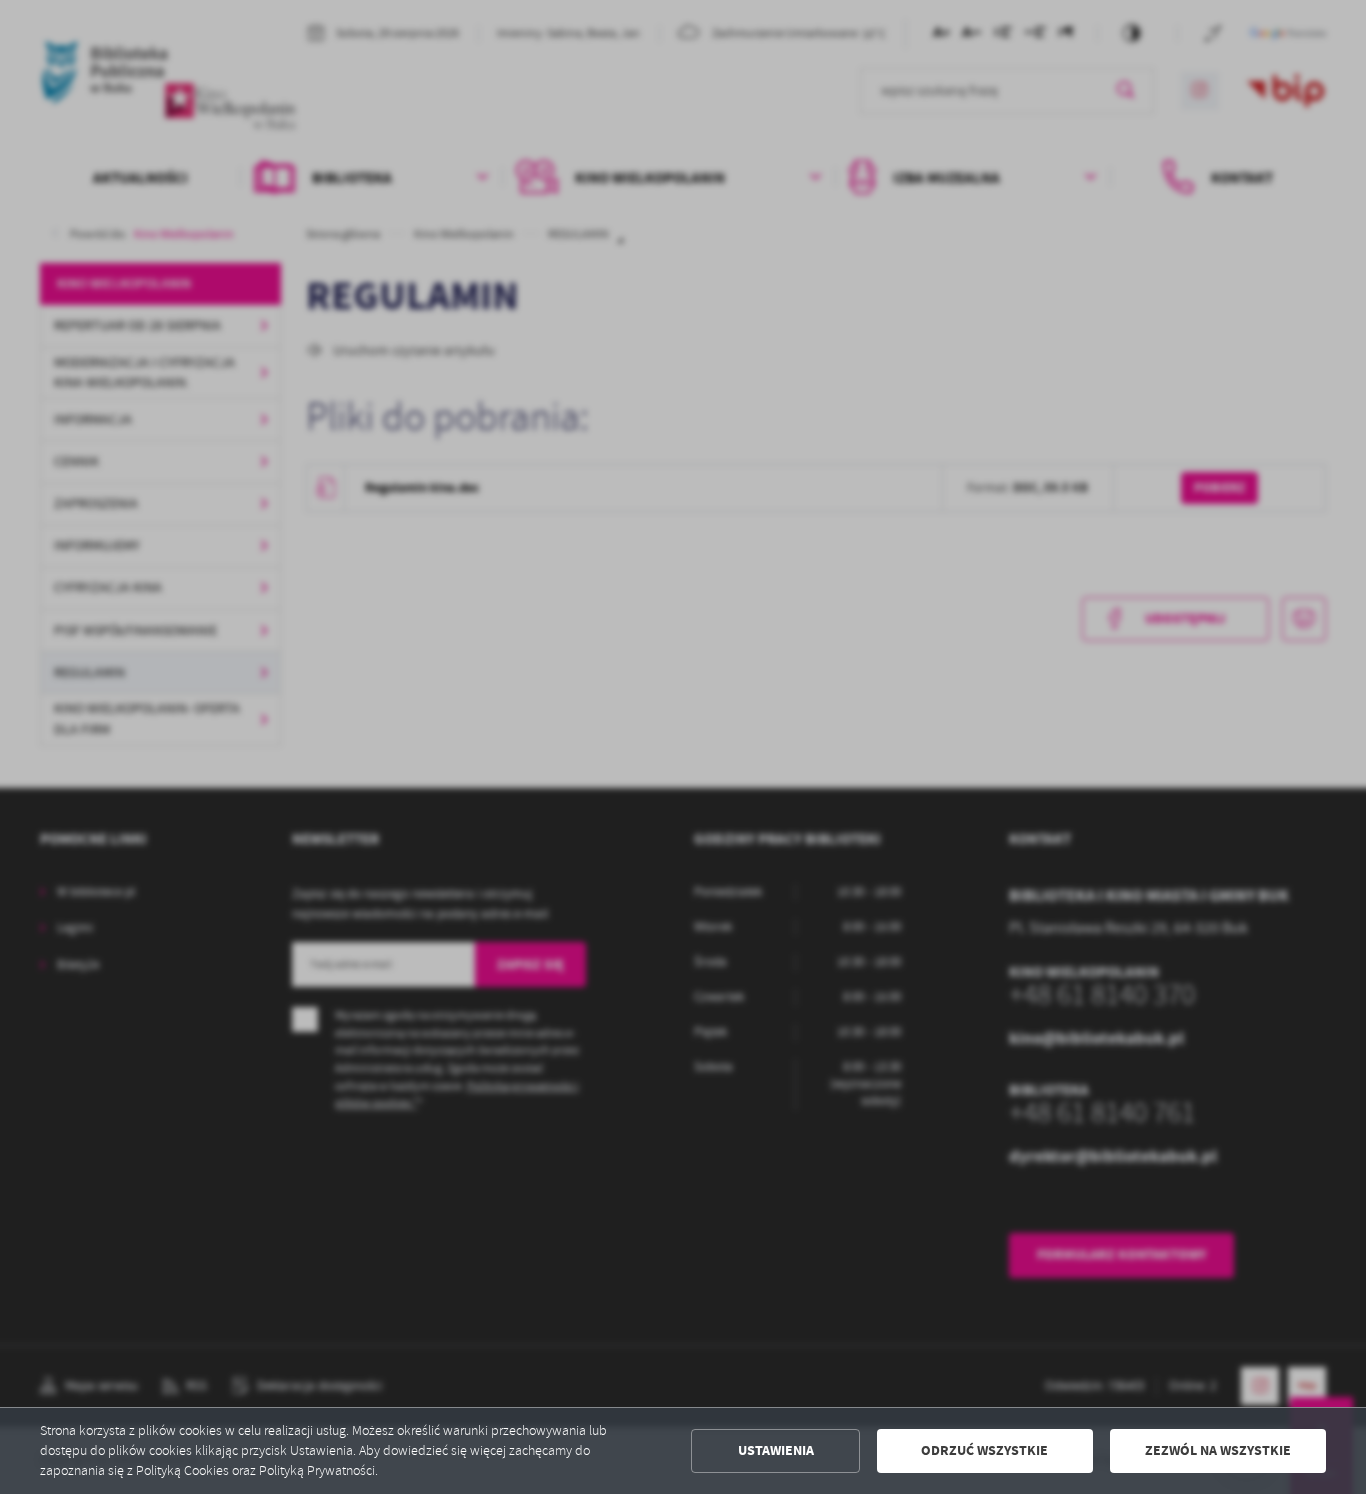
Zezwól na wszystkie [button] (1218, 1450)
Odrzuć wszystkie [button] (984, 1450)
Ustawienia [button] (776, 1450)
